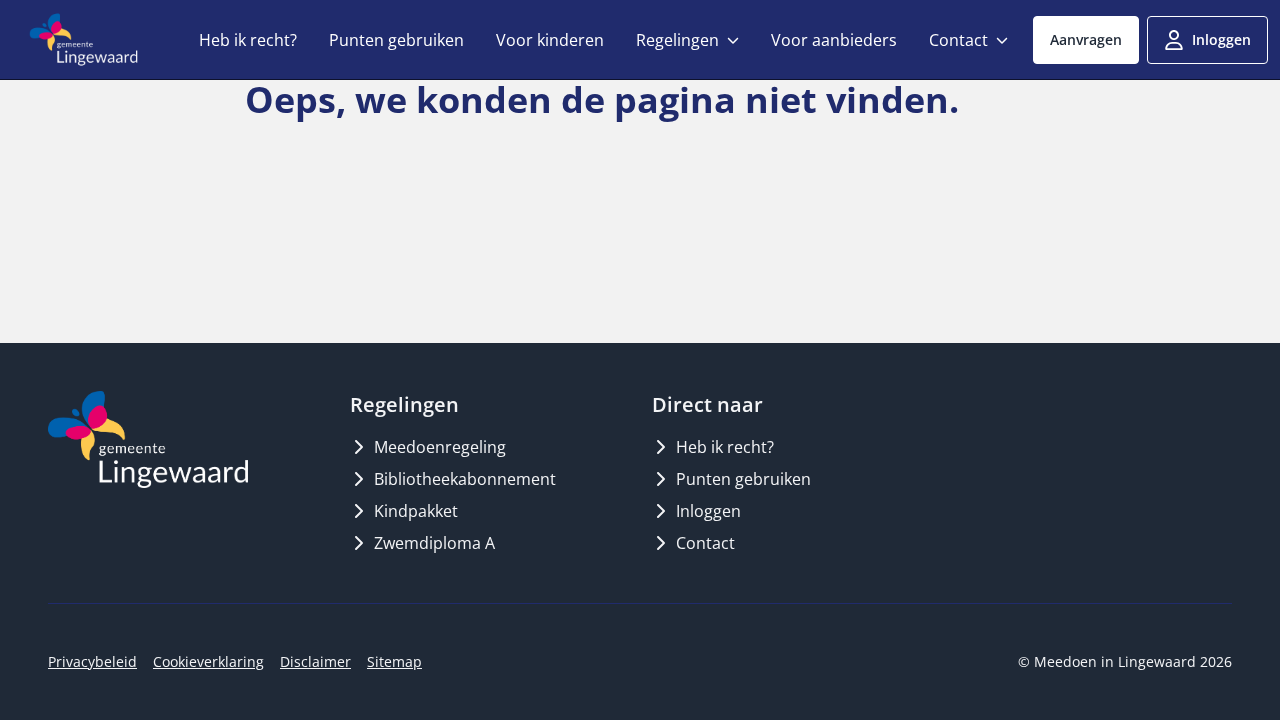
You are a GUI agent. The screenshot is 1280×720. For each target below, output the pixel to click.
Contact (958, 40)
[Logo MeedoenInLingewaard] (148, 439)
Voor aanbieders (834, 40)
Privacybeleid (92, 661)
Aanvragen (1086, 39)
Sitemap (394, 661)
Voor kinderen (550, 40)
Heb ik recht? (248, 40)
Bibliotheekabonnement (465, 479)
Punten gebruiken (396, 40)
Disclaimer (315, 661)
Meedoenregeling (440, 447)
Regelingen (677, 40)
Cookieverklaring (208, 661)
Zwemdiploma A (434, 543)
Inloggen (1221, 39)
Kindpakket (416, 511)
